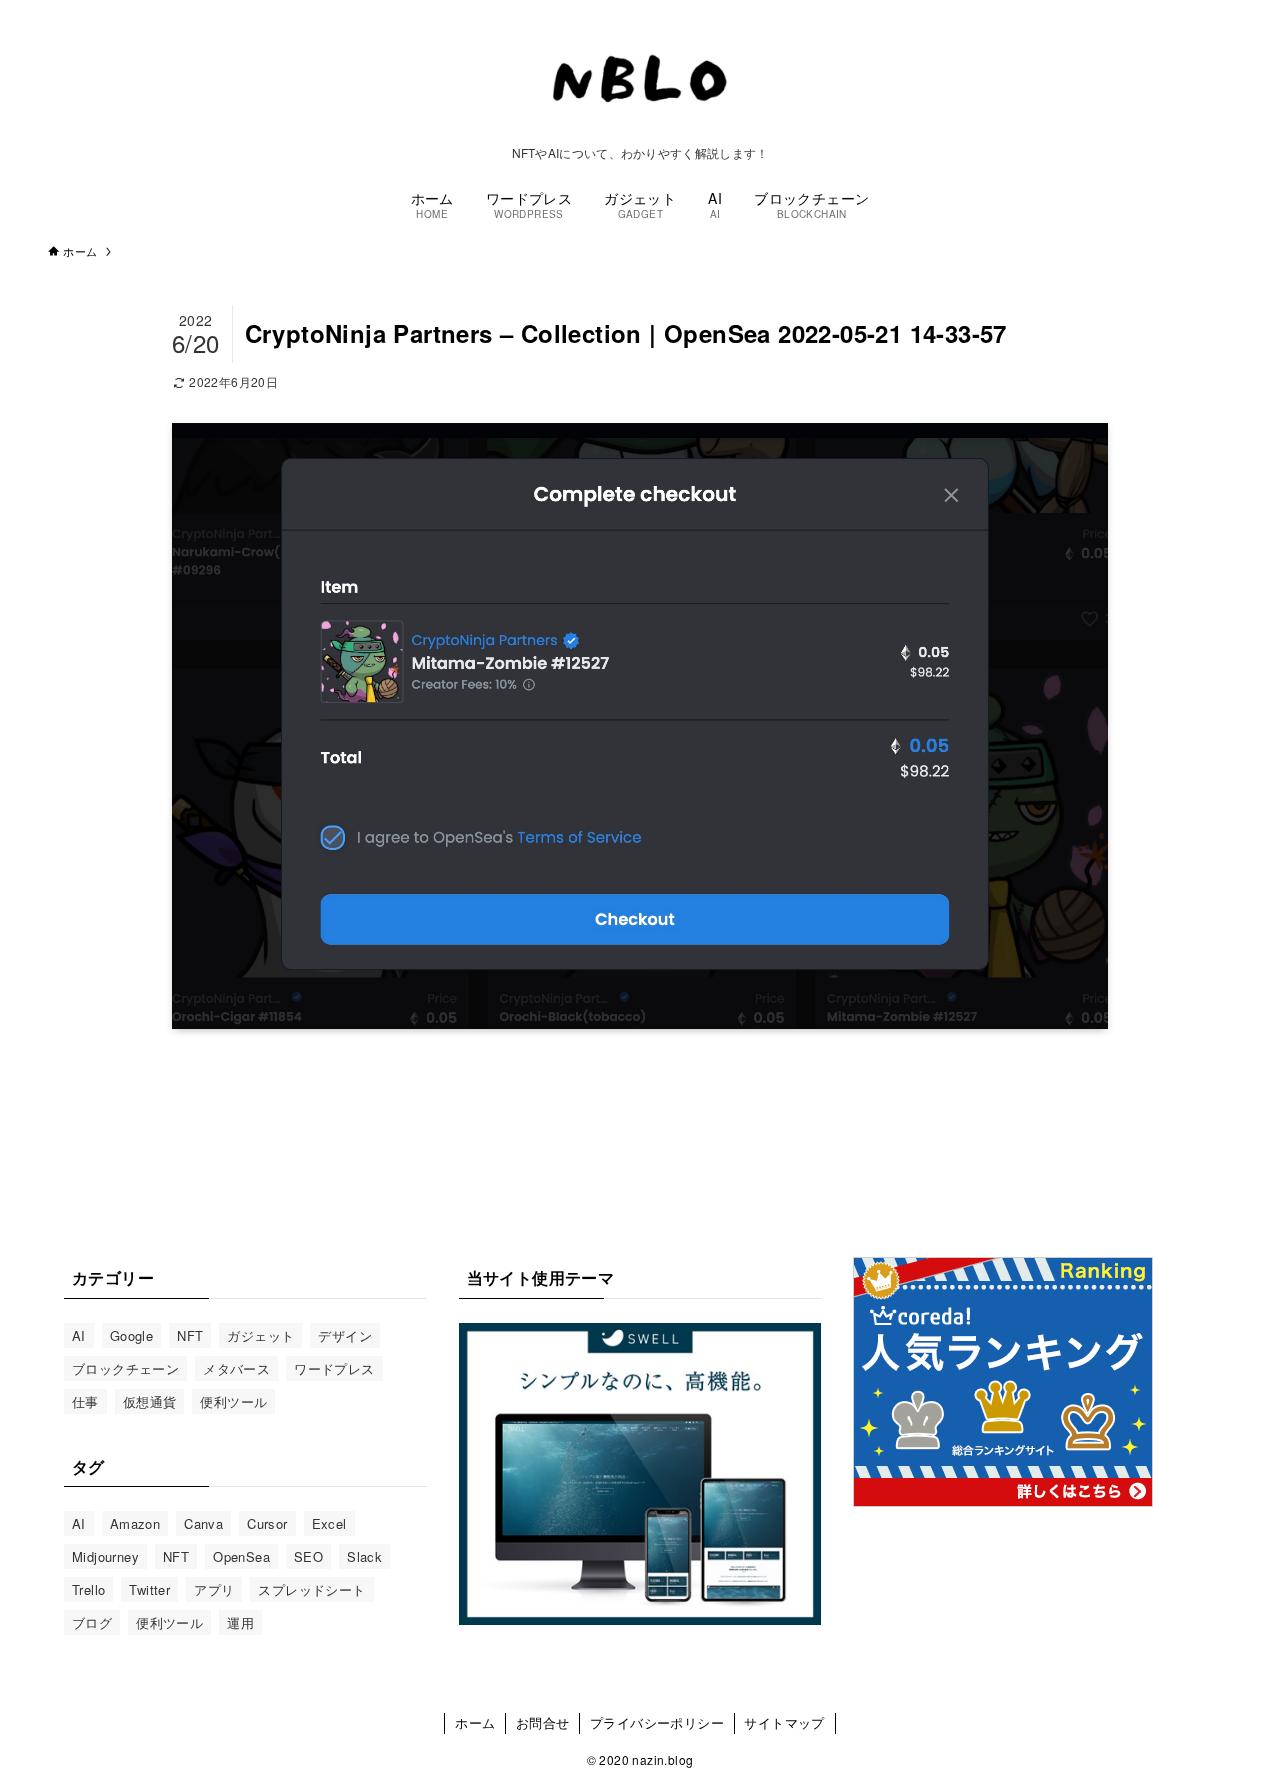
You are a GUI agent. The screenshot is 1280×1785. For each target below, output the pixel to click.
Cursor (267, 1523)
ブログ (92, 1622)
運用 (240, 1622)
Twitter (149, 1589)
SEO (308, 1556)
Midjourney (105, 1556)
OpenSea (241, 1556)
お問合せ (543, 1722)
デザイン (345, 1335)
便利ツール (233, 1401)
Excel (329, 1523)
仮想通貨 (150, 1401)
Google (131, 1335)
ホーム (475, 1722)
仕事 (85, 1401)
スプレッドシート (311, 1589)
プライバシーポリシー (657, 1722)
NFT (190, 1335)
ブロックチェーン (125, 1368)
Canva (203, 1523)
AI (79, 1335)
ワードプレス (334, 1368)
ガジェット (260, 1335)
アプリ (214, 1589)
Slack (364, 1556)
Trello (88, 1589)
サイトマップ (784, 1722)
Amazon (135, 1523)
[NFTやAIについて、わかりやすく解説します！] (640, 77)
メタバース (236, 1368)
